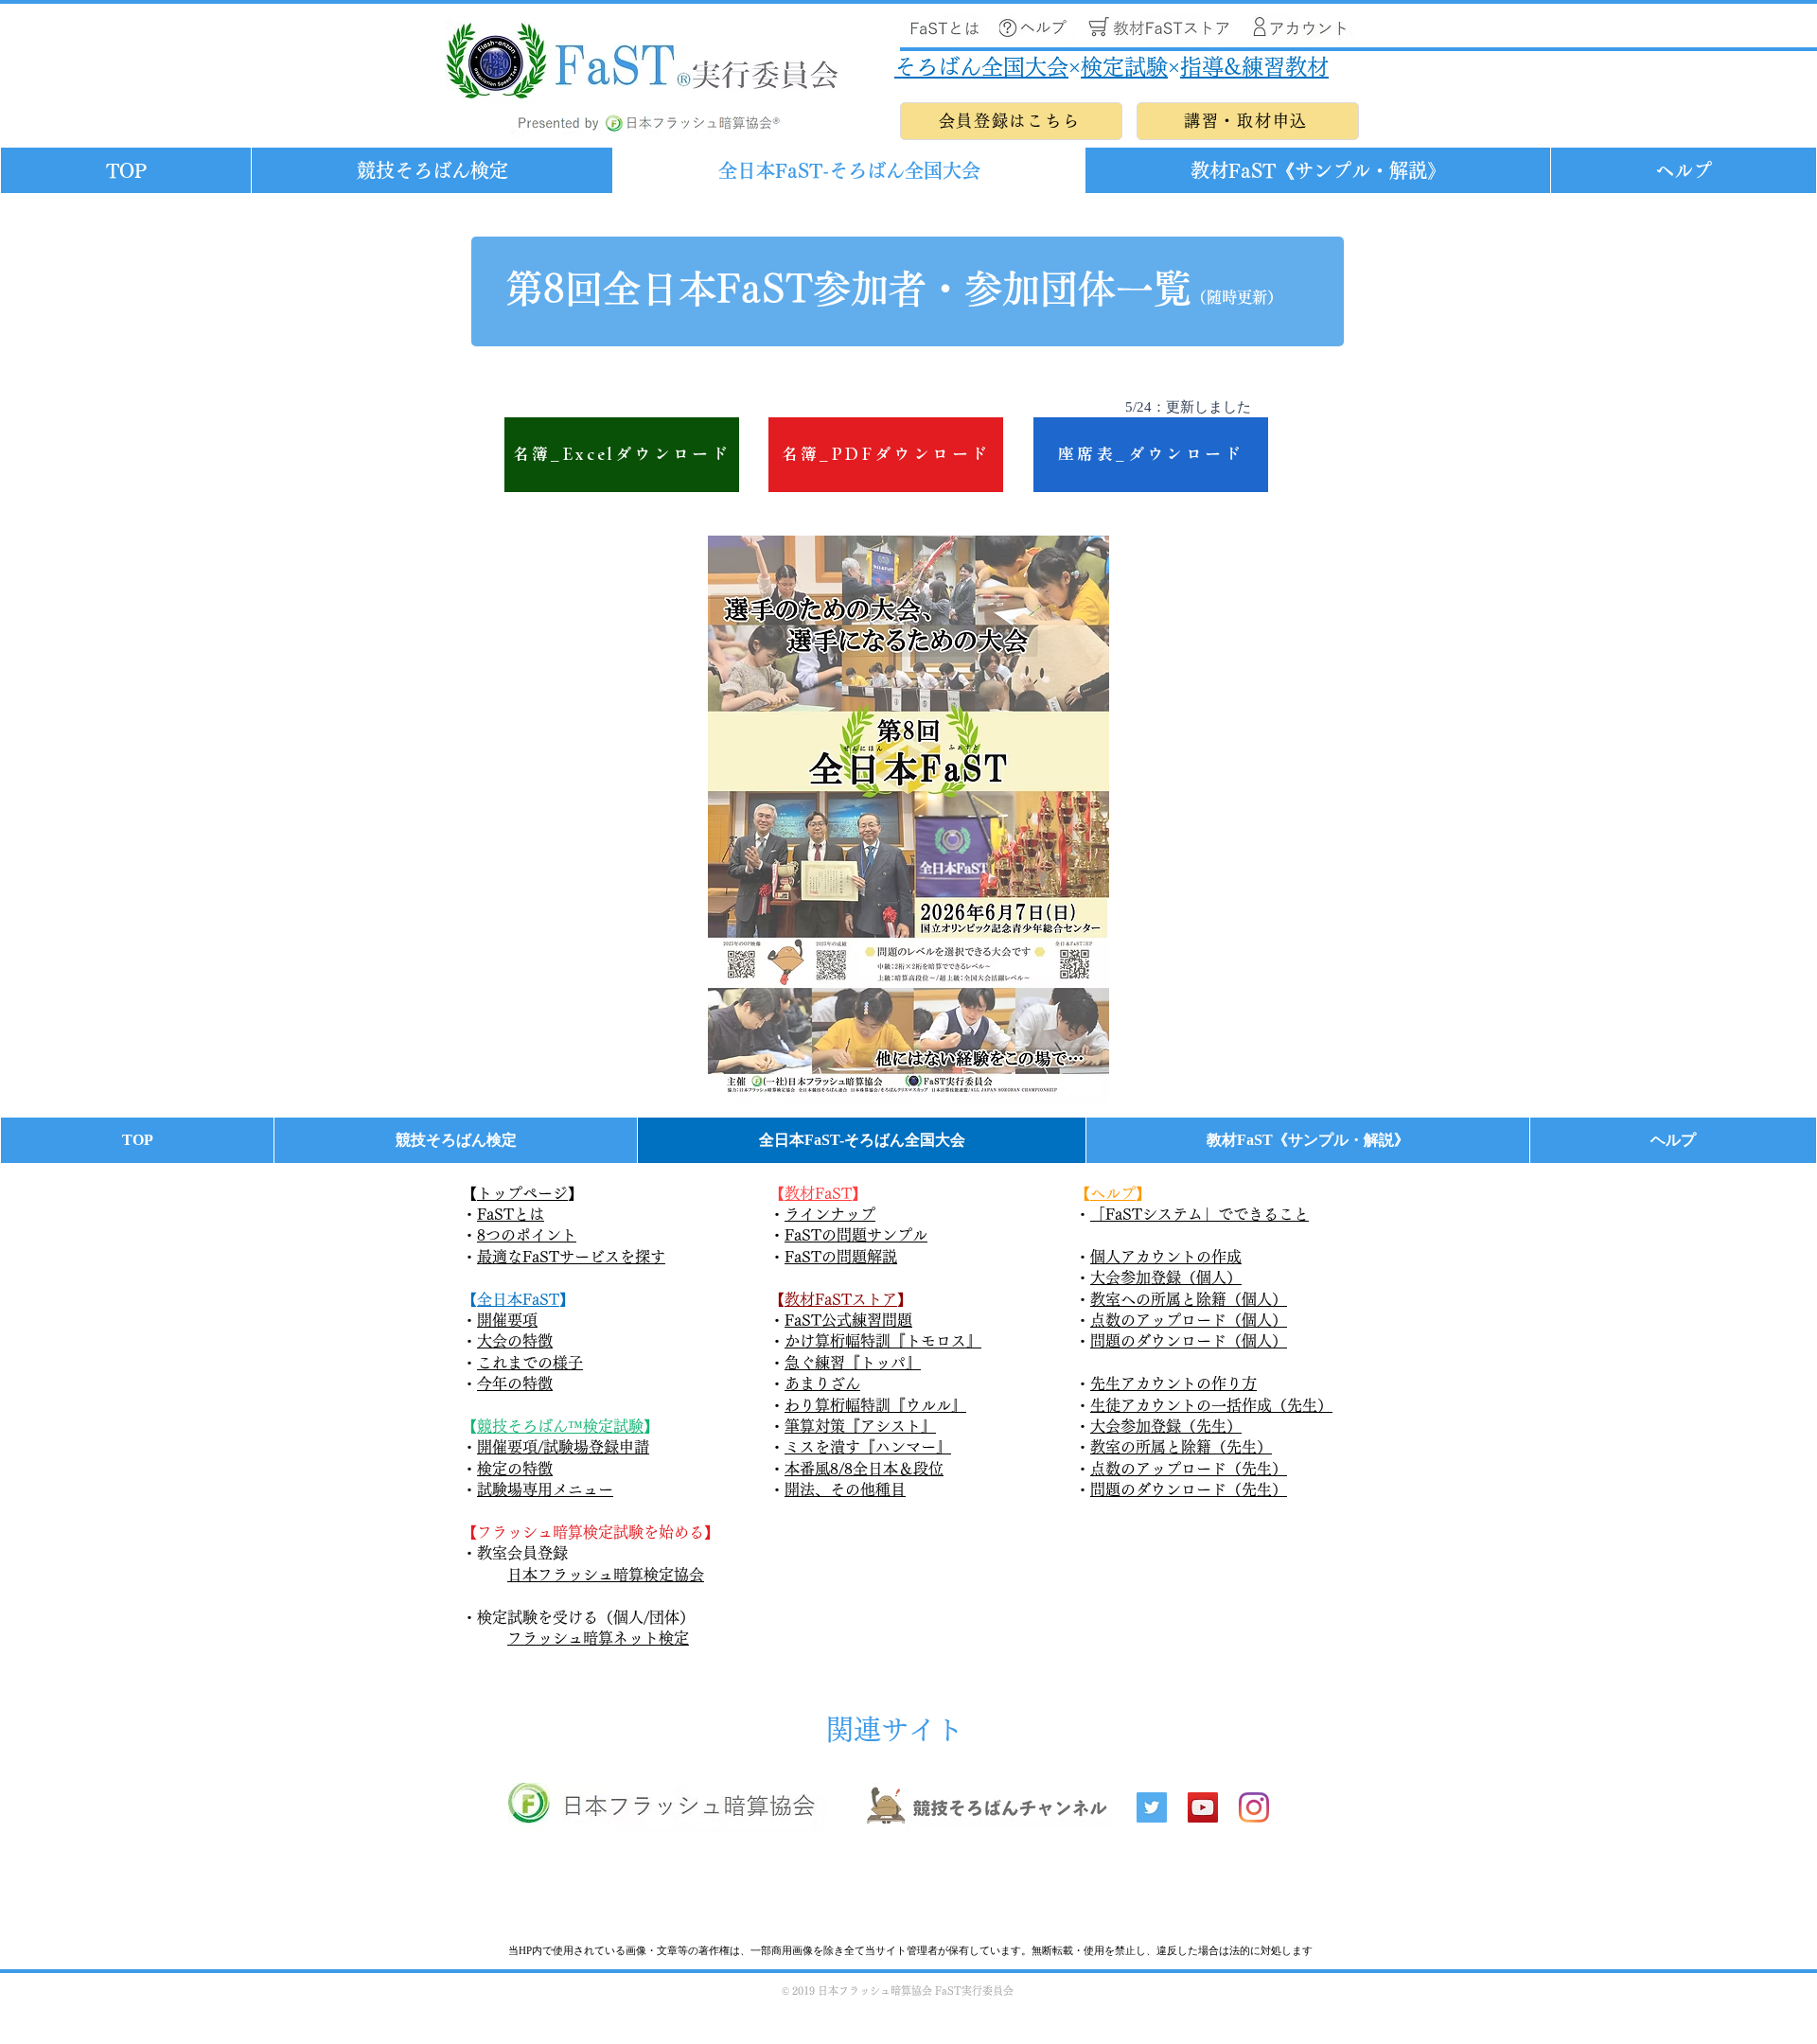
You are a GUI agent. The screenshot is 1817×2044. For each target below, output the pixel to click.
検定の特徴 (515, 1469)
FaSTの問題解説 (841, 1257)
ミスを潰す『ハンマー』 (868, 1447)
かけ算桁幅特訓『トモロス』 (883, 1341)
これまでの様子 (530, 1363)
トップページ (522, 1193)
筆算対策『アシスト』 (860, 1426)
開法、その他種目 (845, 1489)
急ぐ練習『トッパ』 (853, 1363)
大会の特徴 (515, 1341)
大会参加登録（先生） (1166, 1426)
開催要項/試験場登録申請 (563, 1447)
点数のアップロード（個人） (1189, 1320)
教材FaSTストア (841, 1299)
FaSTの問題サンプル (856, 1235)
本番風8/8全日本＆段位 (864, 1469)
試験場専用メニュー (545, 1489)
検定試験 (1124, 67)
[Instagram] (1254, 1807)
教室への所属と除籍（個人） (1189, 1299)
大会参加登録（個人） (1166, 1277)
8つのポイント (527, 1235)
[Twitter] (1152, 1807)
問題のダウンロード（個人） (1189, 1341)
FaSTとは (511, 1214)
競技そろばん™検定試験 (560, 1426)
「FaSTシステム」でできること (1200, 1214)
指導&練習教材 (1254, 67)
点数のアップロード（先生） (1189, 1469)
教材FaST (818, 1193)
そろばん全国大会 (981, 67)
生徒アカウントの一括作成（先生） (1211, 1405)
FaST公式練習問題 (848, 1320)
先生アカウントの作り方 (1173, 1383)
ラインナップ (830, 1214)
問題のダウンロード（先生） (1189, 1489)
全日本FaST (518, 1299)
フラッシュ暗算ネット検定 (598, 1638)
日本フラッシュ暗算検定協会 (606, 1575)
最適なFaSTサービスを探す (571, 1257)
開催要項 (507, 1320)
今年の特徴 (515, 1383)
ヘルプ (1113, 1193)
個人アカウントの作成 (1166, 1257)
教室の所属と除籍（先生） (1181, 1447)
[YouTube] (1203, 1807)
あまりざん (822, 1383)
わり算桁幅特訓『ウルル (868, 1405)
